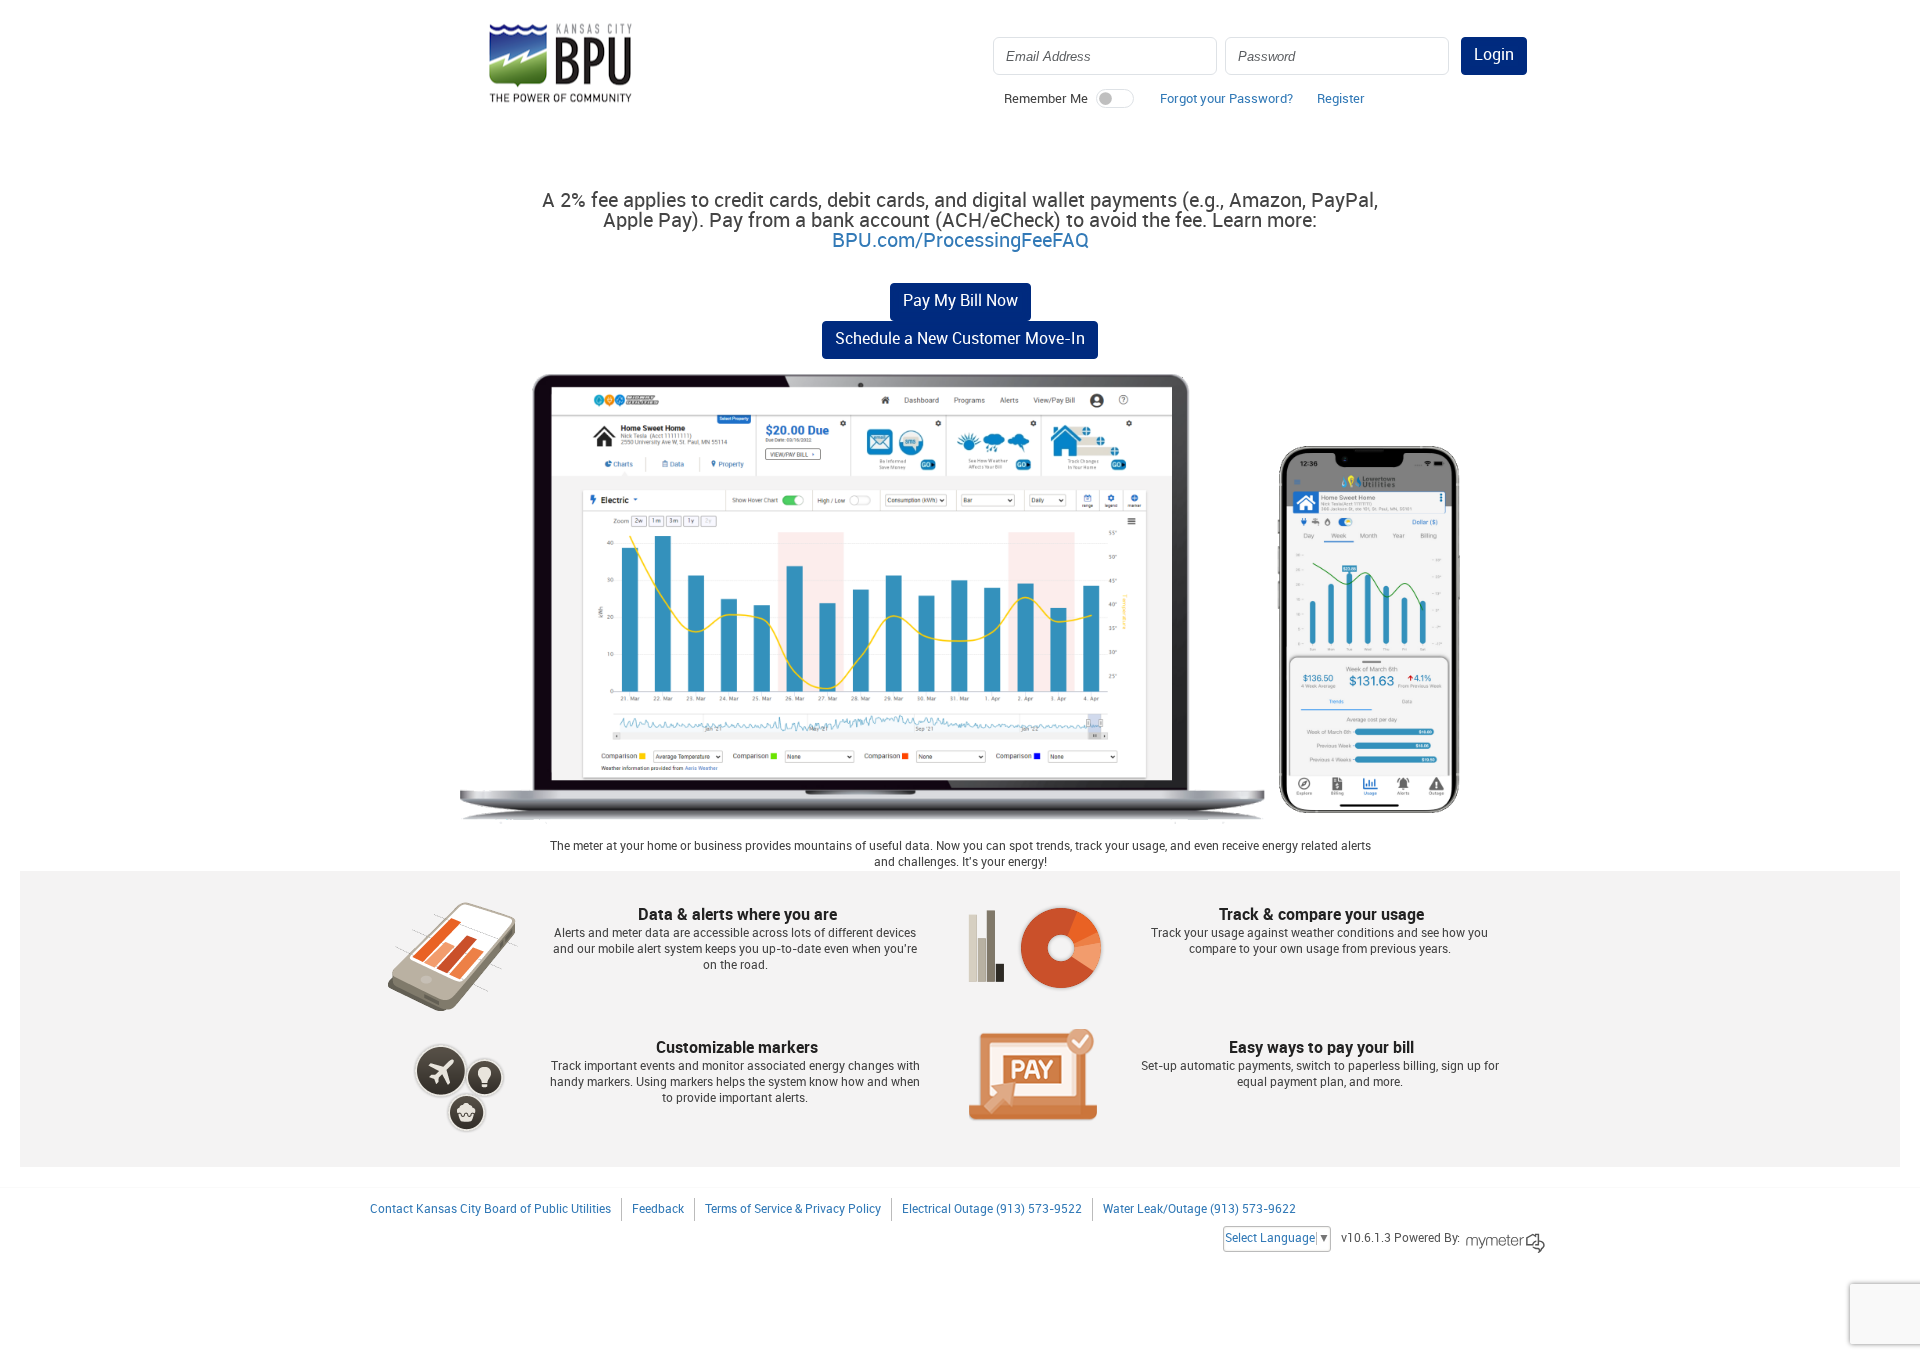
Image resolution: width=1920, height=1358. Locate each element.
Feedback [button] (658, 1209)
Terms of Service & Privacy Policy (793, 1209)
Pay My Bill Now (960, 301)
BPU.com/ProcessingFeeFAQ (960, 241)
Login (1494, 55)
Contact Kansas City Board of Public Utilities (490, 1209)
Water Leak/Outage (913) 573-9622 (1199, 1209)
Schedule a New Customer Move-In (960, 339)
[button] (1341, 104)
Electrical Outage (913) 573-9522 (992, 1209)
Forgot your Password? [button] (1226, 99)
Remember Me (1046, 99)
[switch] (1115, 98)
